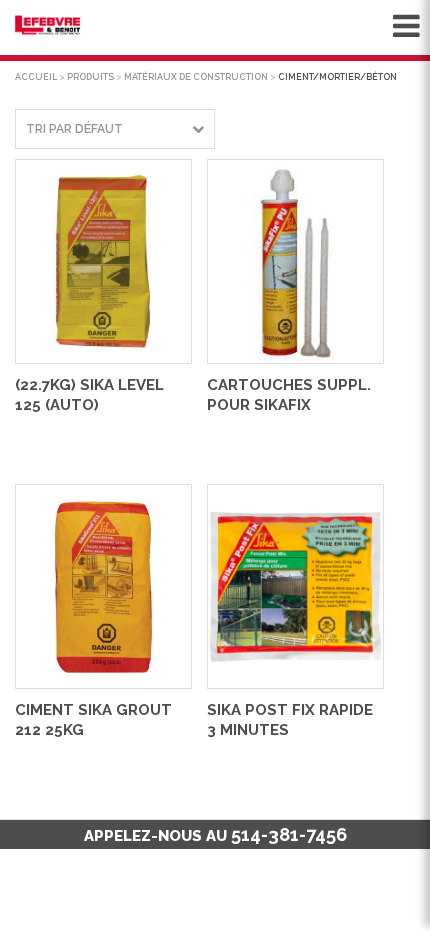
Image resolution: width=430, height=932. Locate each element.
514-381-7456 (289, 834)
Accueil (36, 77)
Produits (90, 77)
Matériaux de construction (196, 77)
